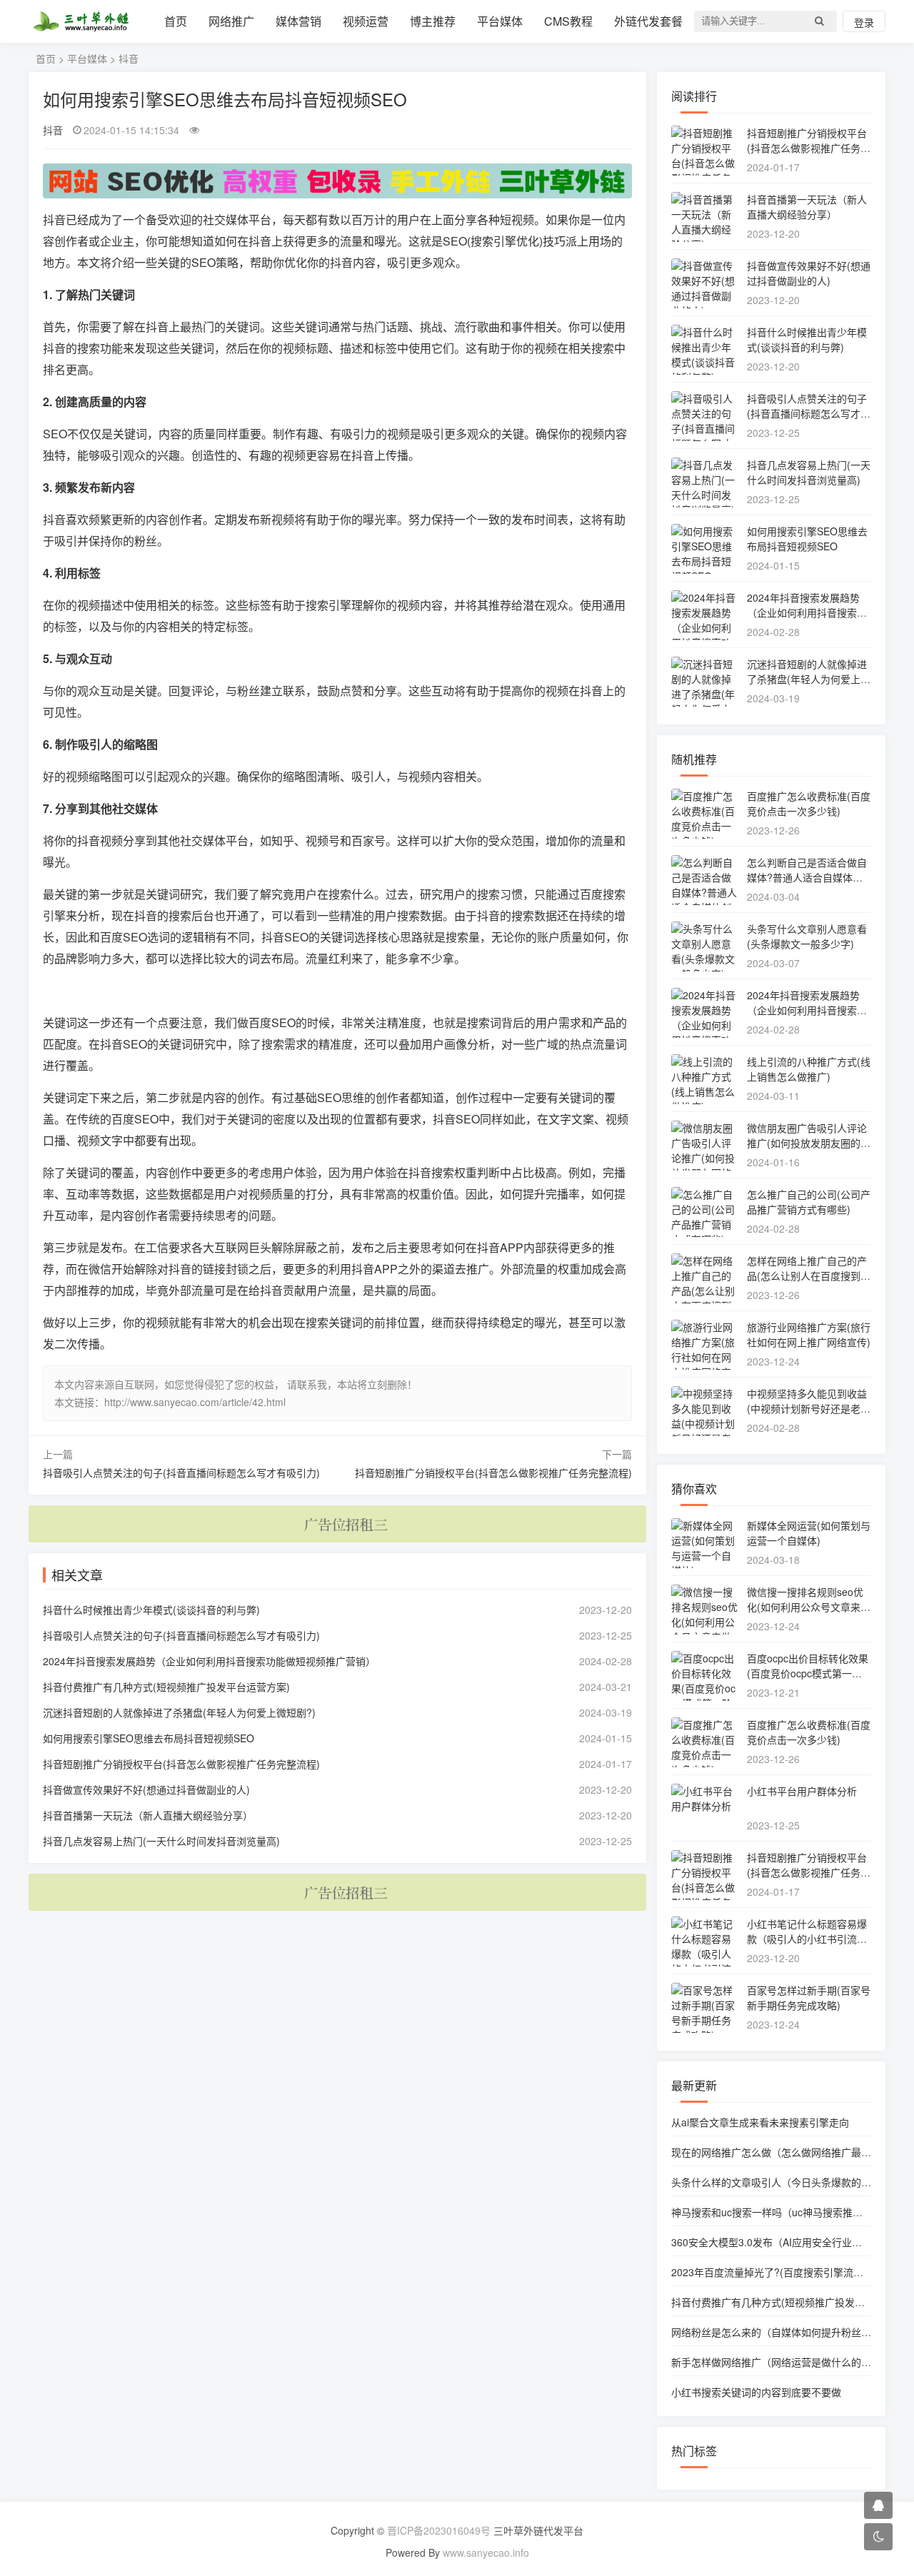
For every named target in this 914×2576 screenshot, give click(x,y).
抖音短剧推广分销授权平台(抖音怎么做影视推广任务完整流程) (493, 1473)
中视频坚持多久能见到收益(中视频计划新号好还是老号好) (809, 1408)
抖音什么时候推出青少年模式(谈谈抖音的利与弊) (151, 1610)
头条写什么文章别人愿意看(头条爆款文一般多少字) (807, 936)
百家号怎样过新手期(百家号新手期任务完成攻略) (809, 1997)
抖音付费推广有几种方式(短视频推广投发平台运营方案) (166, 1687)
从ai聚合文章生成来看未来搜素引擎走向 (760, 2122)
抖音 (129, 59)
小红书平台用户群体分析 (802, 1791)
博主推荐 (433, 21)
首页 (176, 21)
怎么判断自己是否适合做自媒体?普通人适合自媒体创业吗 (807, 877)
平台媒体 (500, 21)
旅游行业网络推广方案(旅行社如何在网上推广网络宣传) (809, 1334)
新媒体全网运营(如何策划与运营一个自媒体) (809, 1533)
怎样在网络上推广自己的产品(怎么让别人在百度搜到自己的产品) (809, 1276)
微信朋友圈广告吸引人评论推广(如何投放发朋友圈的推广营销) (809, 1143)
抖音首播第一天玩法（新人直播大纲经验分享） (148, 1815)
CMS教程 (568, 21)
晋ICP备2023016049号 (439, 2530)
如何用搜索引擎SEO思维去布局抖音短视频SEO (149, 1738)
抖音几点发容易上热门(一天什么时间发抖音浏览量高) (161, 1841)
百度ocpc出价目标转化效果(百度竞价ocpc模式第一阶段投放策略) (808, 1673)
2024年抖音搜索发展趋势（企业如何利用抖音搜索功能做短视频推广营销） (209, 1661)
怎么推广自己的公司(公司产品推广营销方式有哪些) (809, 1202)
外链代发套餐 (648, 21)
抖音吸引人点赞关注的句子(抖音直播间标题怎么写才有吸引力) (181, 1473)
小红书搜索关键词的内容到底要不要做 (756, 2392)
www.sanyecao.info (486, 2552)
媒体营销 (298, 21)
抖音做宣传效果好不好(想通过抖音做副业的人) (146, 1789)
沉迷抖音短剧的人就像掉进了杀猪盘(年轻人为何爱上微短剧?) (179, 1712)
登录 (864, 22)
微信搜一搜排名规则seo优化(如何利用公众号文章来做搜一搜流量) (809, 1607)
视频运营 (366, 21)
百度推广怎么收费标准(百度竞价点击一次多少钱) (809, 803)
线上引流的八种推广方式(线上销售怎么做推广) (809, 1069)
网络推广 (231, 21)
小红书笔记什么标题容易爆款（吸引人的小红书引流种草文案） (807, 1939)
